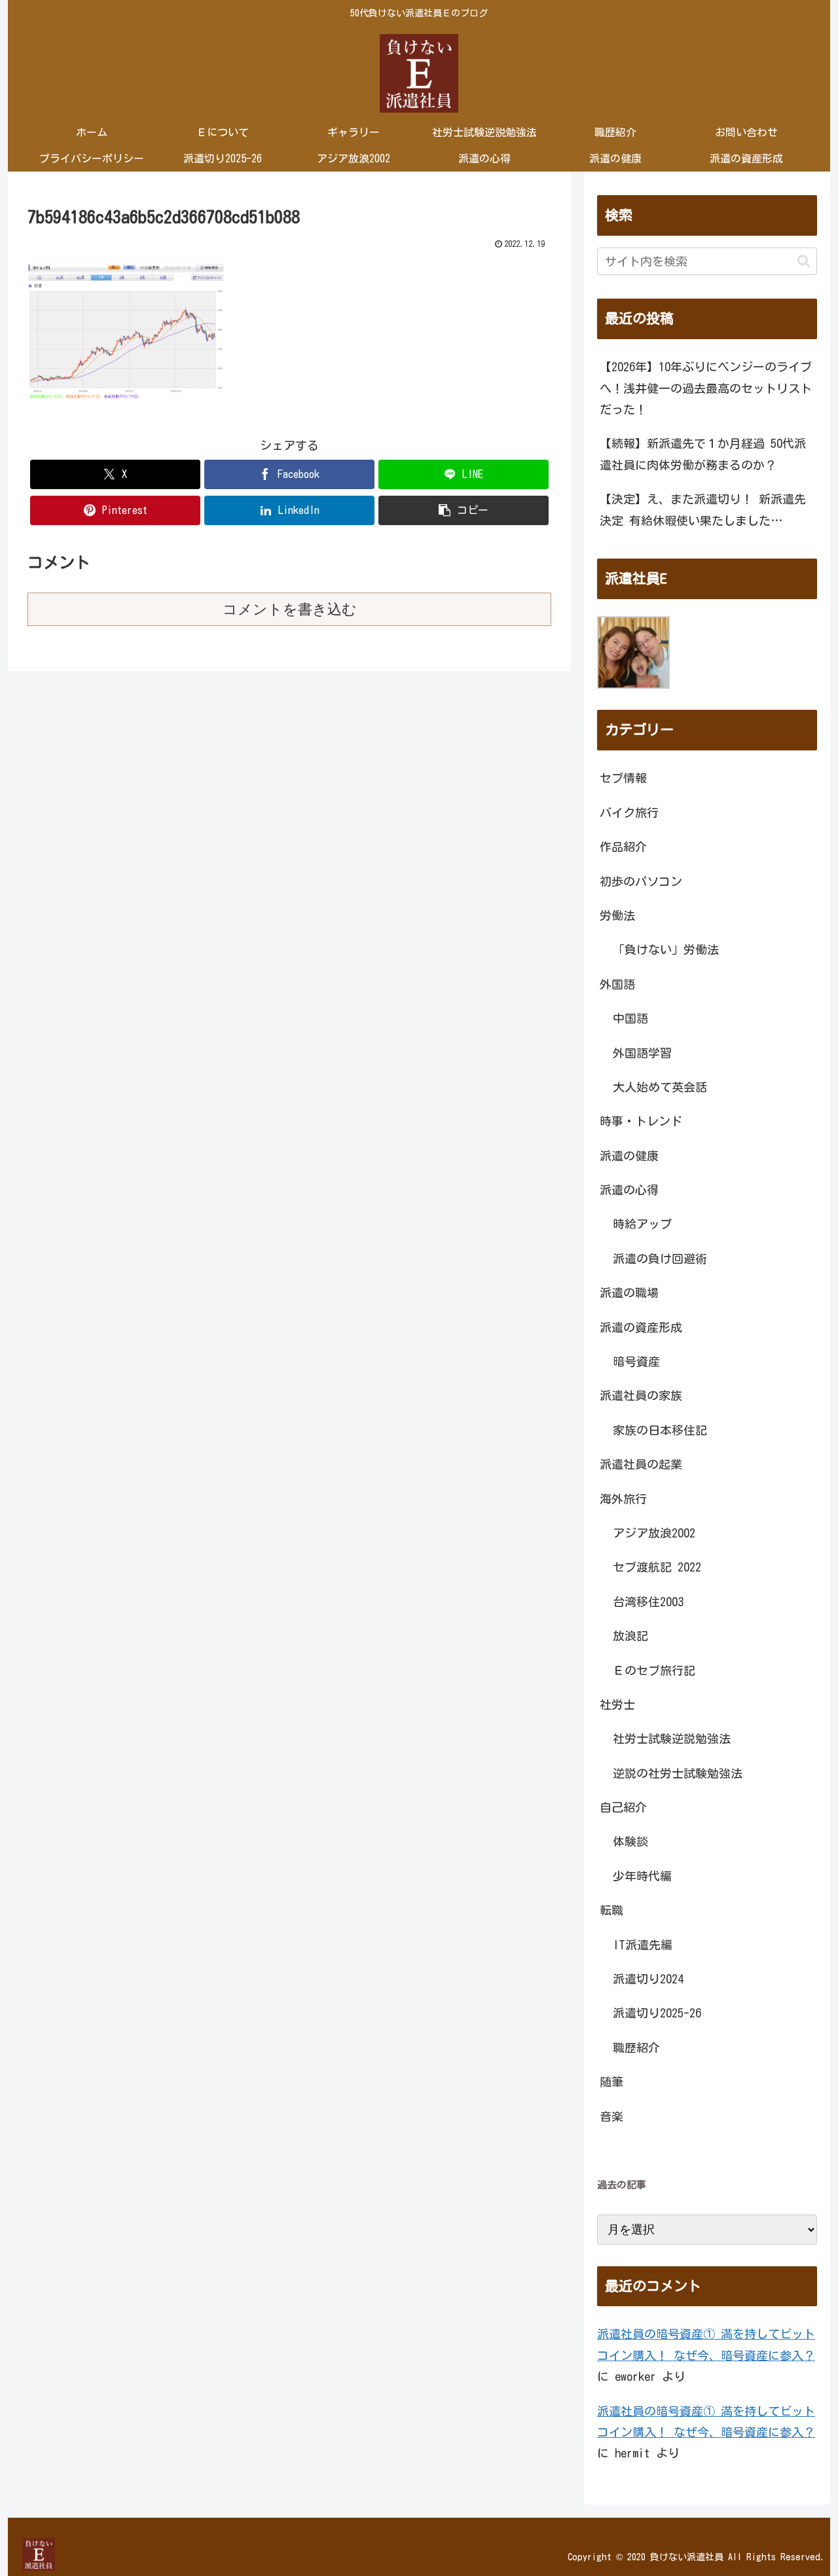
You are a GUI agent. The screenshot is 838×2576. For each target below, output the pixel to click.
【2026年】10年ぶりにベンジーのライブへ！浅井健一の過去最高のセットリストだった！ (706, 388)
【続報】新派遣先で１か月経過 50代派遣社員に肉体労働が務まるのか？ (703, 454)
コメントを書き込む (290, 609)
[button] (464, 510)
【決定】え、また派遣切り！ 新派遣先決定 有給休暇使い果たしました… (703, 509)
